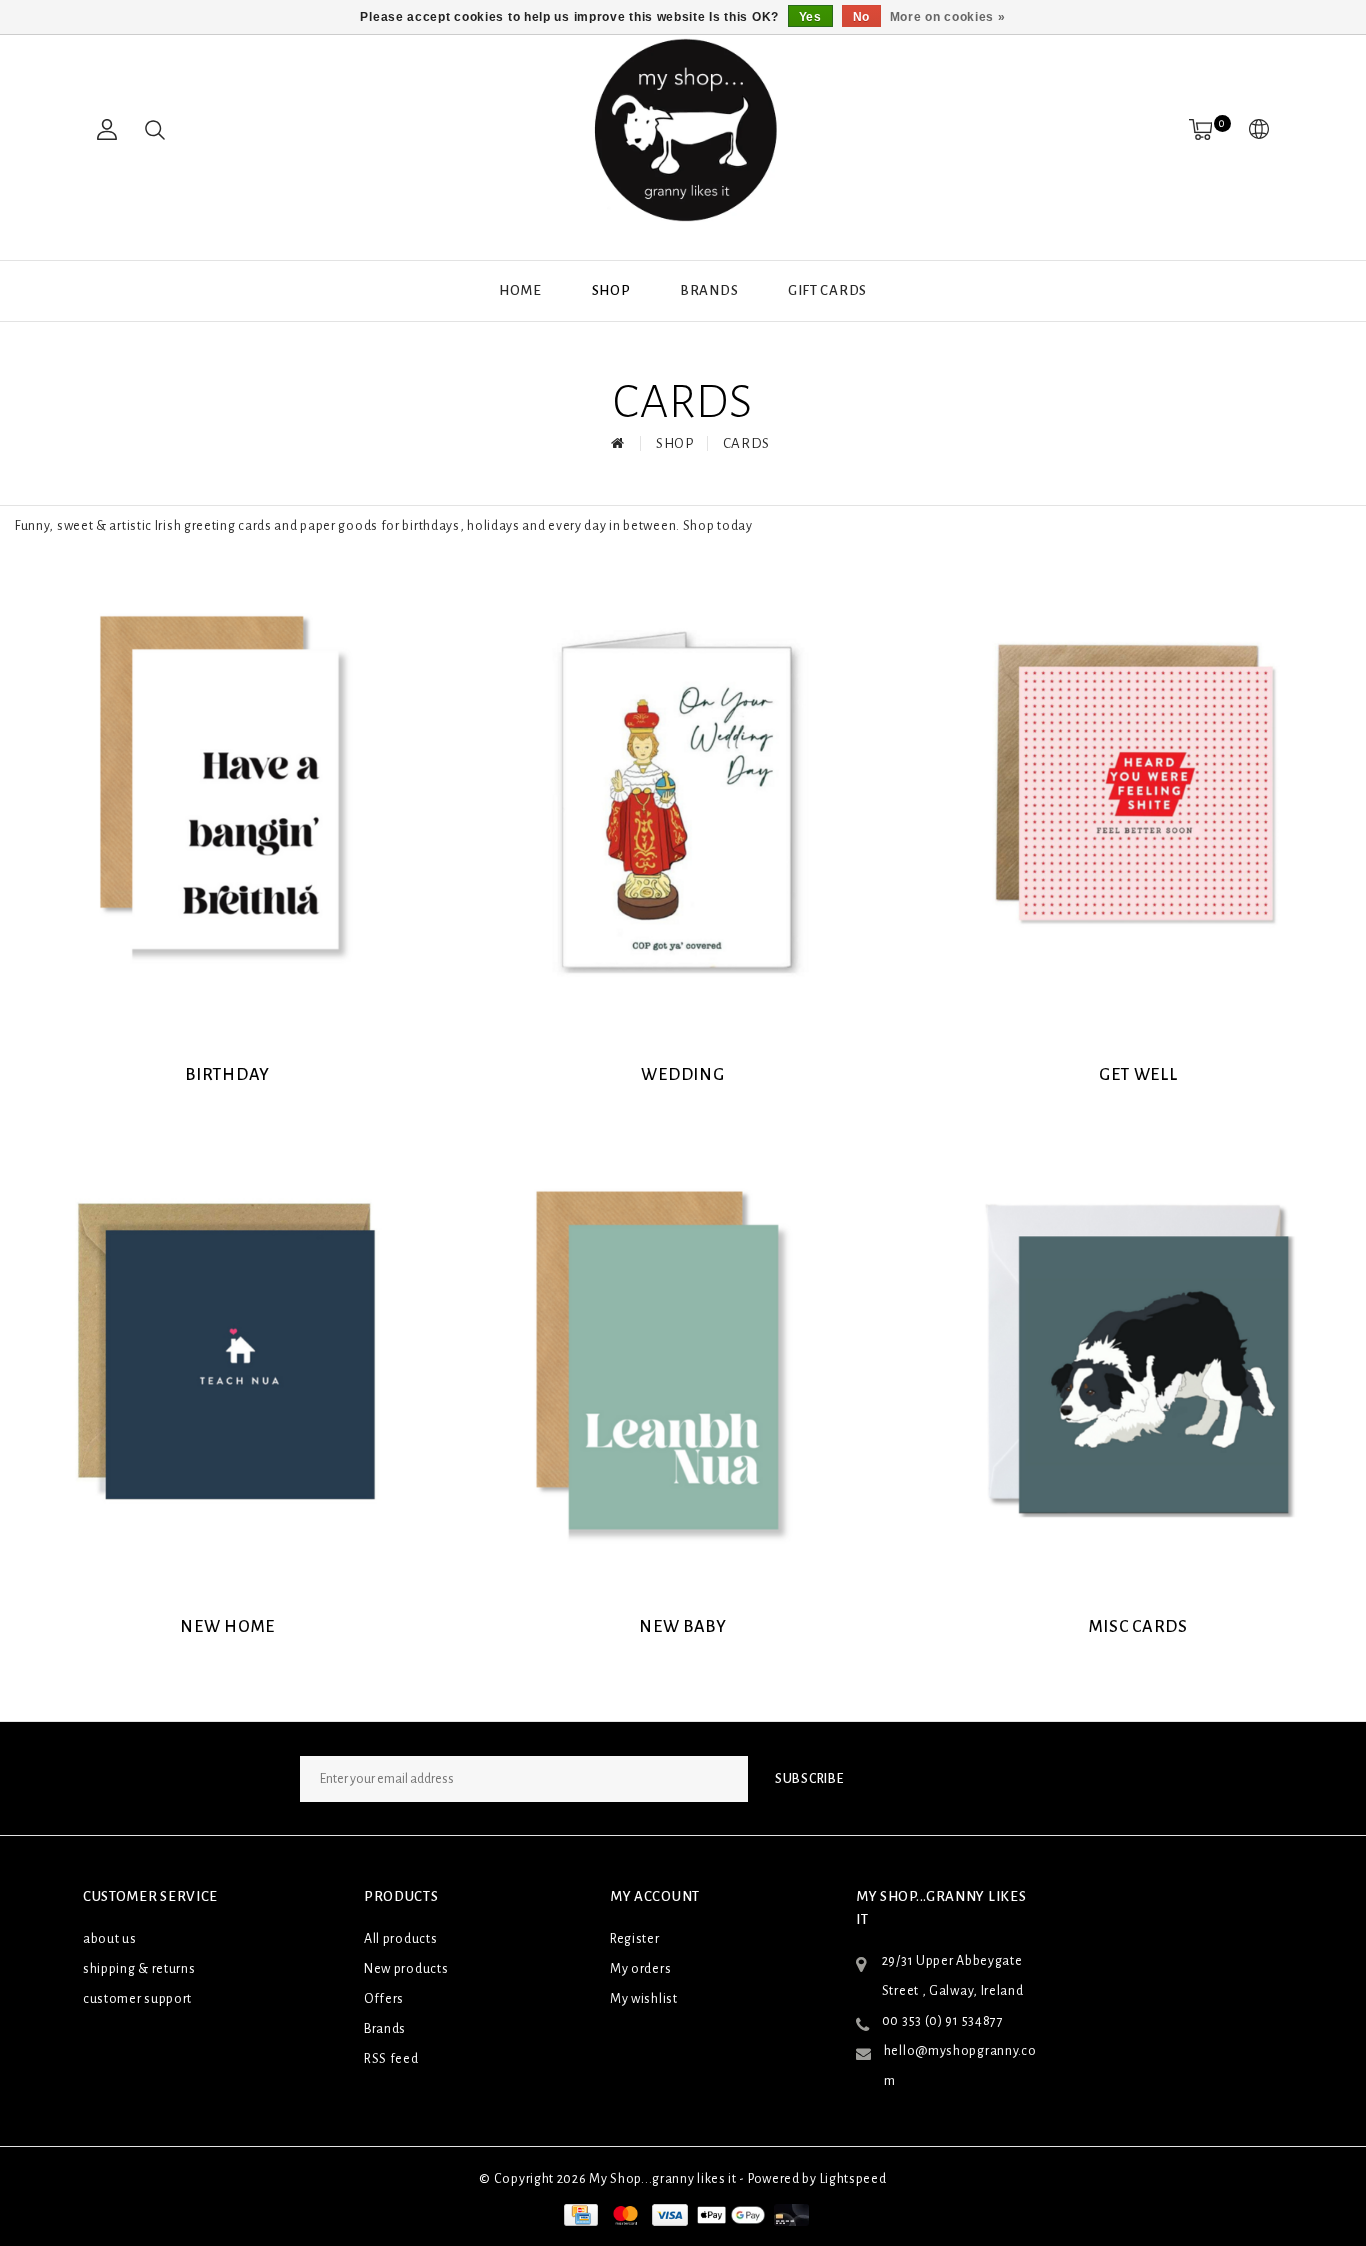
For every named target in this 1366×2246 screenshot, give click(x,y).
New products (406, 1969)
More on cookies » (948, 17)
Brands (709, 290)
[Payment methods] (579, 2214)
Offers (384, 1999)
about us (110, 1939)
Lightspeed (853, 2179)
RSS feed (391, 2059)
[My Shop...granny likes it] (683, 130)
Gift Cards (827, 290)
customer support (137, 1999)
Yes (810, 17)
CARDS (747, 443)
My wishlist (644, 1999)
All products (400, 1939)
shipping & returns (139, 1969)
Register (635, 1939)
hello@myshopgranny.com (960, 2066)
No (861, 17)
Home (520, 290)
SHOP (611, 290)
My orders (640, 1969)
